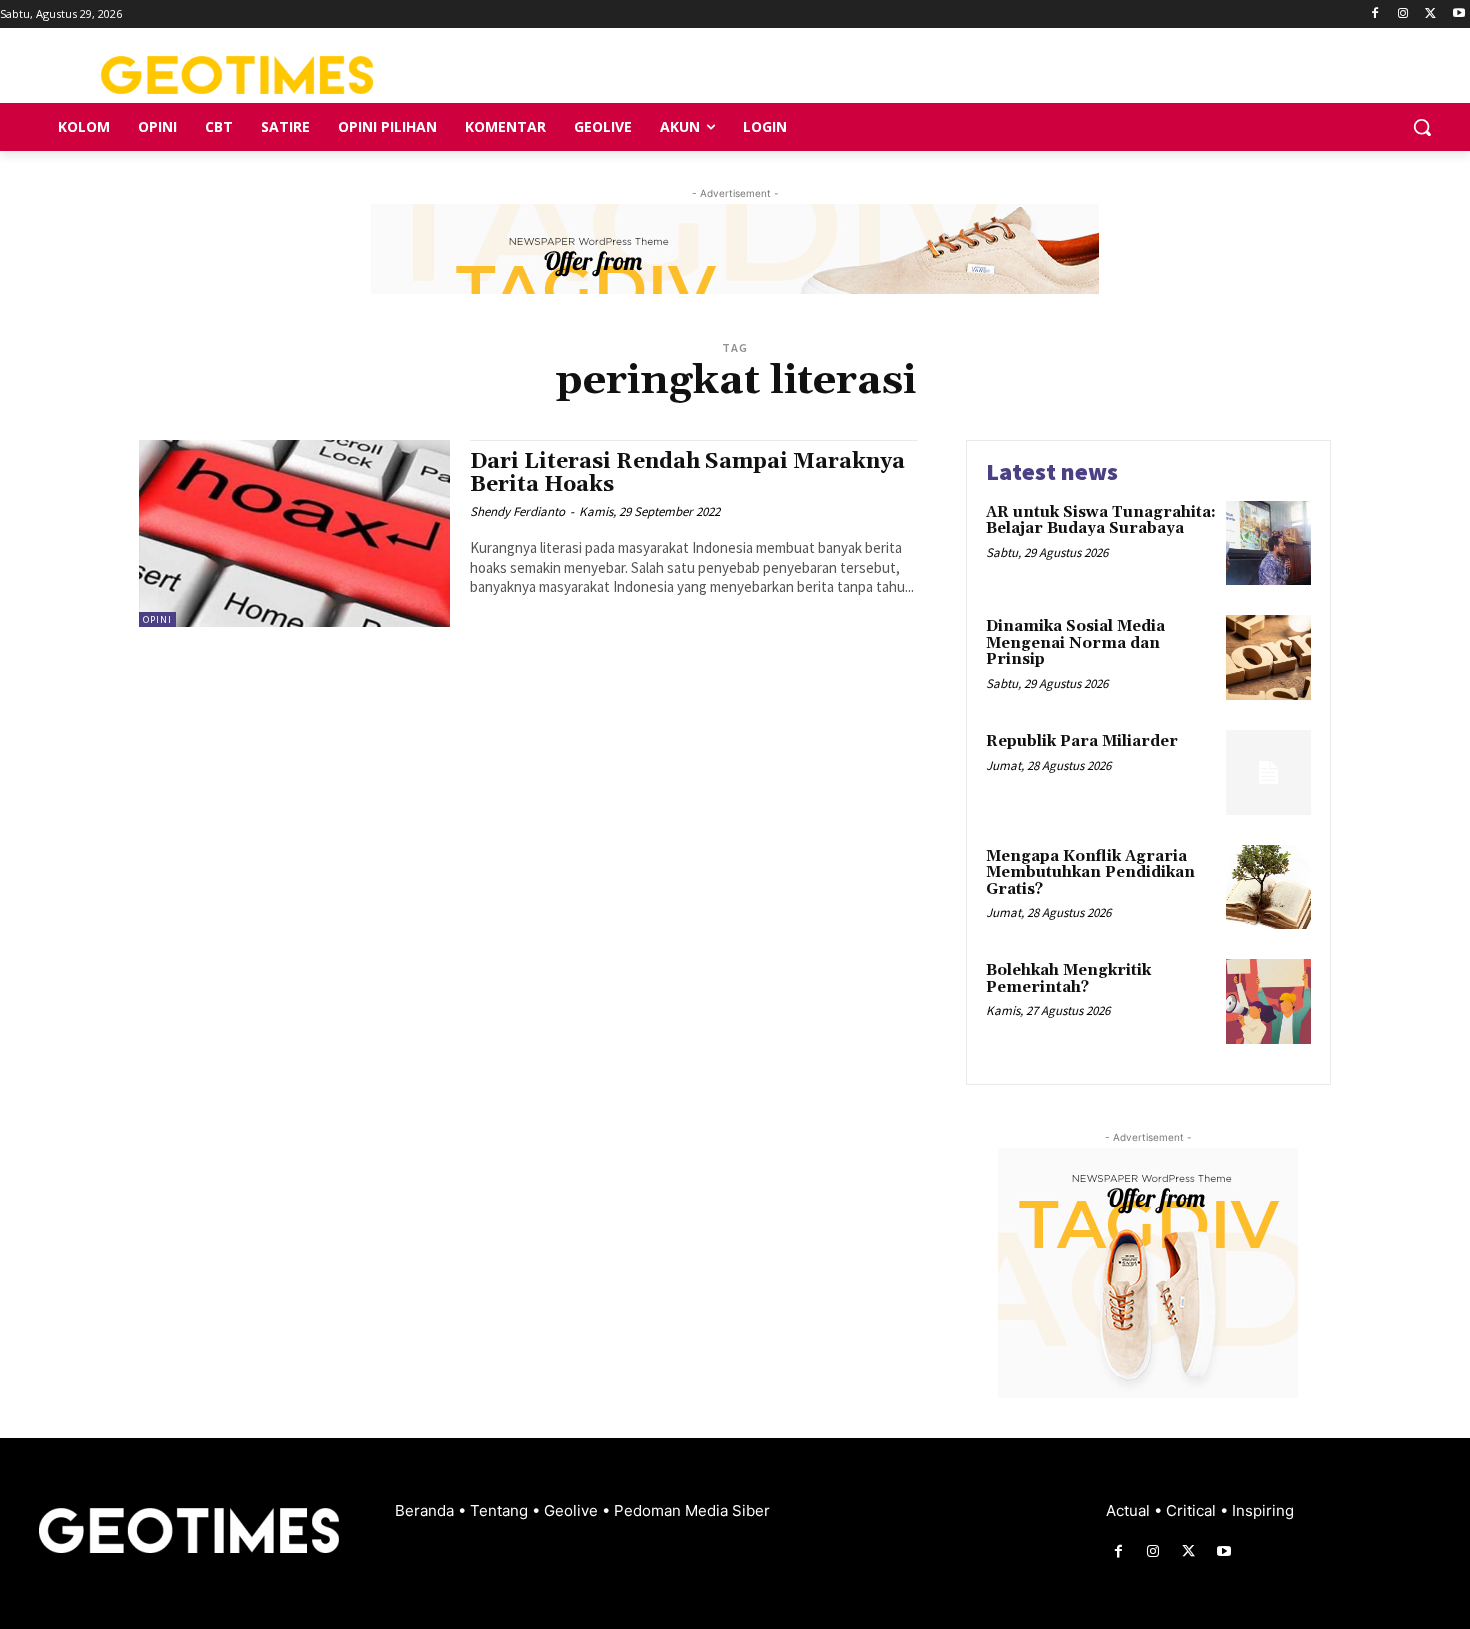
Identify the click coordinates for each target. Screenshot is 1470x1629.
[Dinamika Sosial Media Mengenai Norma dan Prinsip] (1268, 657)
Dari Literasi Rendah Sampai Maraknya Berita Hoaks (687, 473)
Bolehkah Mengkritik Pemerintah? (1068, 979)
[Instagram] (1403, 14)
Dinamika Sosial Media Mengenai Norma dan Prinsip (1075, 643)
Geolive (573, 1510)
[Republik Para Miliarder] (1268, 772)
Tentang (501, 1510)
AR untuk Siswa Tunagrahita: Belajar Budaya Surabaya (1101, 521)
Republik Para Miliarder (1082, 741)
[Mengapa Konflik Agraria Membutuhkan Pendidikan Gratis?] (1268, 887)
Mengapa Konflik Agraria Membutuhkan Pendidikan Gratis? (1090, 873)
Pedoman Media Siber (692, 1510)
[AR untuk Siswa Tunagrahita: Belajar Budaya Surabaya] (1268, 543)
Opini (157, 619)
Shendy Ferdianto (517, 511)
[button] (1422, 127)
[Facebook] (1375, 14)
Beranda (426, 1510)
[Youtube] (1458, 14)
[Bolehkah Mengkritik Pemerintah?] (1268, 1001)
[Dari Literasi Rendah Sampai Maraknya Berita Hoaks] (294, 533)
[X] (1430, 14)
